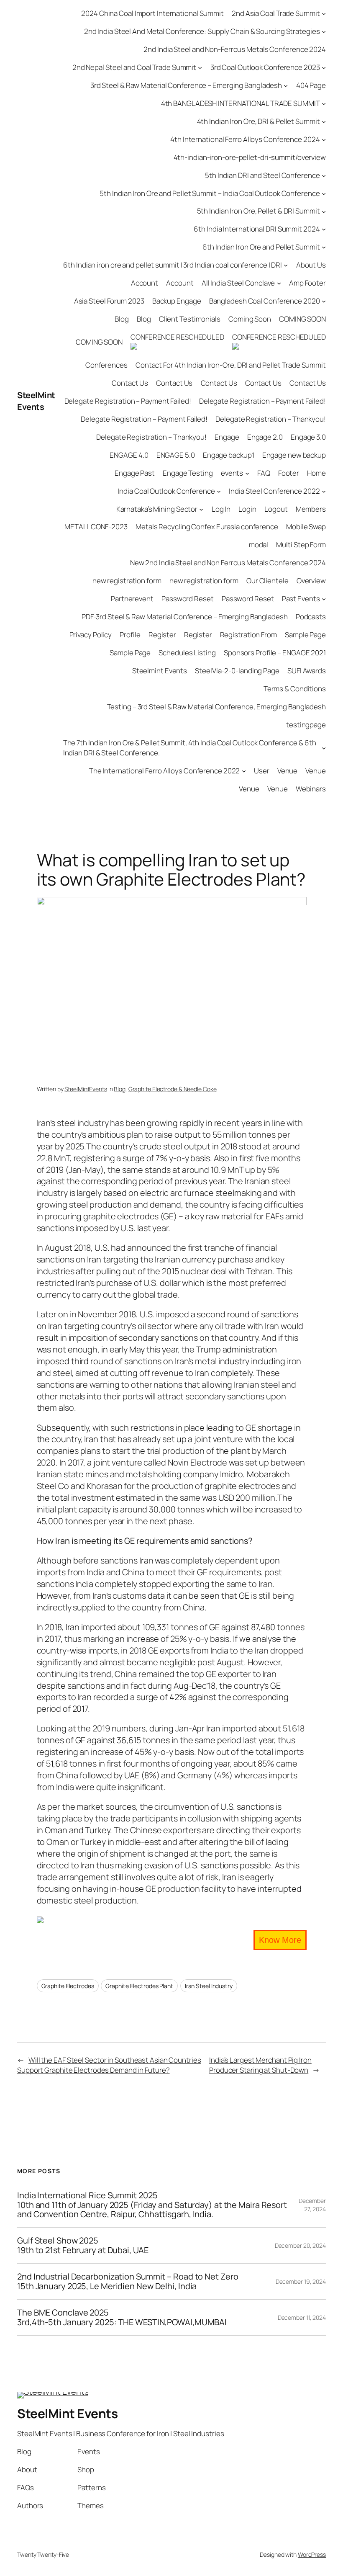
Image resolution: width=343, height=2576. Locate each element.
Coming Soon (250, 319)
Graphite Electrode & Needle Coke (173, 1089)
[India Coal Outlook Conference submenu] (219, 491)
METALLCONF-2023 (96, 527)
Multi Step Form (301, 545)
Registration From (248, 635)
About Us (311, 265)
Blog (122, 319)
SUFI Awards (307, 671)
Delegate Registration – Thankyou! (271, 419)
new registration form (127, 581)
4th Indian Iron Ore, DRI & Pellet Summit (259, 121)
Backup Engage (177, 301)
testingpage (306, 725)
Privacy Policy (91, 635)
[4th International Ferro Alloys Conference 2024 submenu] (324, 139)
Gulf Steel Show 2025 (83, 2245)
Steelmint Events (160, 671)
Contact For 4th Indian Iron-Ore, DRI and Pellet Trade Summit (231, 365)
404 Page (311, 85)
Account (145, 283)
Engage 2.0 (265, 437)
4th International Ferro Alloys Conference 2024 (245, 139)
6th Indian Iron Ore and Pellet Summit (261, 247)
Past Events (301, 599)
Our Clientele (267, 581)
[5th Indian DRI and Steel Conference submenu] (324, 175)
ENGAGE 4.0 (129, 455)
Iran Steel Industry (209, 1986)
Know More (280, 1940)
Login (247, 509)
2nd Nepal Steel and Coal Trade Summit (134, 67)
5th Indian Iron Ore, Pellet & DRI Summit (259, 211)
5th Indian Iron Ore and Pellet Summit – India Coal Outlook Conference (210, 193)
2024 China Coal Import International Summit (152, 13)
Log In (221, 509)
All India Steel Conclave (238, 283)
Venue (288, 771)
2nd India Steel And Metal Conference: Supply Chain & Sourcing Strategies (202, 31)
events (232, 473)
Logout (276, 509)
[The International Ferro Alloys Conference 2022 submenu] (244, 770)
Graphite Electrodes (68, 1986)
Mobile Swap (306, 527)
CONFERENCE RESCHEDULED (177, 337)
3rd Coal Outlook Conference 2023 (265, 67)
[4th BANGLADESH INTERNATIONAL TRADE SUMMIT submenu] (324, 103)
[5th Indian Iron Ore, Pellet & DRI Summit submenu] (324, 211)
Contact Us (130, 383)
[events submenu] (247, 473)
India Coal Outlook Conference (166, 491)
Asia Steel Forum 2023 (109, 301)
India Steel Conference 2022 (274, 491)
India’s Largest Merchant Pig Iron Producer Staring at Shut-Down (260, 2065)
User (262, 771)
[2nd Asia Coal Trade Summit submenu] (324, 13)
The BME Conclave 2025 (122, 2317)
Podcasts (311, 617)
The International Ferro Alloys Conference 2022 (164, 771)
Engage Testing (188, 473)
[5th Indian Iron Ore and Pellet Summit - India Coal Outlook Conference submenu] (324, 193)
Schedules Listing (187, 653)
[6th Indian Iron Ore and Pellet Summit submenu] (324, 247)
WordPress (312, 2554)
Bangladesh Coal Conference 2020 (265, 301)
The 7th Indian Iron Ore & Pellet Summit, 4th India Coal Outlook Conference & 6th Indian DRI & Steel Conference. (190, 748)
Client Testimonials (190, 319)
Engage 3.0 (308, 437)
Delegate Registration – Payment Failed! (128, 401)
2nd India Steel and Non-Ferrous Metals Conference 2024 (235, 49)
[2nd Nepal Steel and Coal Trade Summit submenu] (200, 67)
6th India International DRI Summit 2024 (257, 229)
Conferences (106, 365)
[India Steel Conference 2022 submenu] (324, 491)
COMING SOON (302, 319)
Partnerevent (132, 599)
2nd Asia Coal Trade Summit (276, 13)
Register (162, 635)
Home (316, 473)
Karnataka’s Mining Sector (157, 509)
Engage (227, 437)
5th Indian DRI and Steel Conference (262, 175)
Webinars (311, 789)
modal (259, 545)
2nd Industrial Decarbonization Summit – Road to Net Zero (128, 2281)
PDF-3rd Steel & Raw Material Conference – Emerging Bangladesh (185, 617)
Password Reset (188, 599)
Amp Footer (307, 283)
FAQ (264, 473)
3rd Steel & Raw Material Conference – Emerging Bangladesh (186, 85)
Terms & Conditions (295, 689)
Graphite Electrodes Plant (139, 1986)
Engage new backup (294, 455)
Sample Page (305, 635)
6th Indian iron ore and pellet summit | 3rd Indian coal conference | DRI (173, 265)
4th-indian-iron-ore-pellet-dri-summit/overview (250, 157)
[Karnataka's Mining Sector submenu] (201, 509)
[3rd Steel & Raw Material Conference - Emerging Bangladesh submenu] (286, 85)
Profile (130, 635)
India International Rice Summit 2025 (152, 2205)
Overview (311, 581)
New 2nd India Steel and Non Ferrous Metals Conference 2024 (228, 563)
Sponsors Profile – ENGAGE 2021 (275, 653)
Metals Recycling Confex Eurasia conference (207, 527)
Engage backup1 (229, 455)
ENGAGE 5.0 (176, 455)
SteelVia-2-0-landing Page (237, 671)
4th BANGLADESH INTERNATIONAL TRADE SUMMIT (241, 103)
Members (311, 509)
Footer (289, 473)
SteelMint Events (36, 401)
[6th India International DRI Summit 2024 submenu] (324, 229)
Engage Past (135, 473)
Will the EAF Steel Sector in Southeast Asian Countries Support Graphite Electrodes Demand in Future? (109, 2065)
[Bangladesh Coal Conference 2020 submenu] (324, 301)
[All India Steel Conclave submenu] (279, 283)
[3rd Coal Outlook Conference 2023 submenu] (324, 67)
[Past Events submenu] (324, 599)
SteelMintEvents (86, 1089)
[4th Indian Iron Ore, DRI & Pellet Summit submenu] (324, 121)
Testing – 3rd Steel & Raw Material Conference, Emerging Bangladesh (216, 707)
